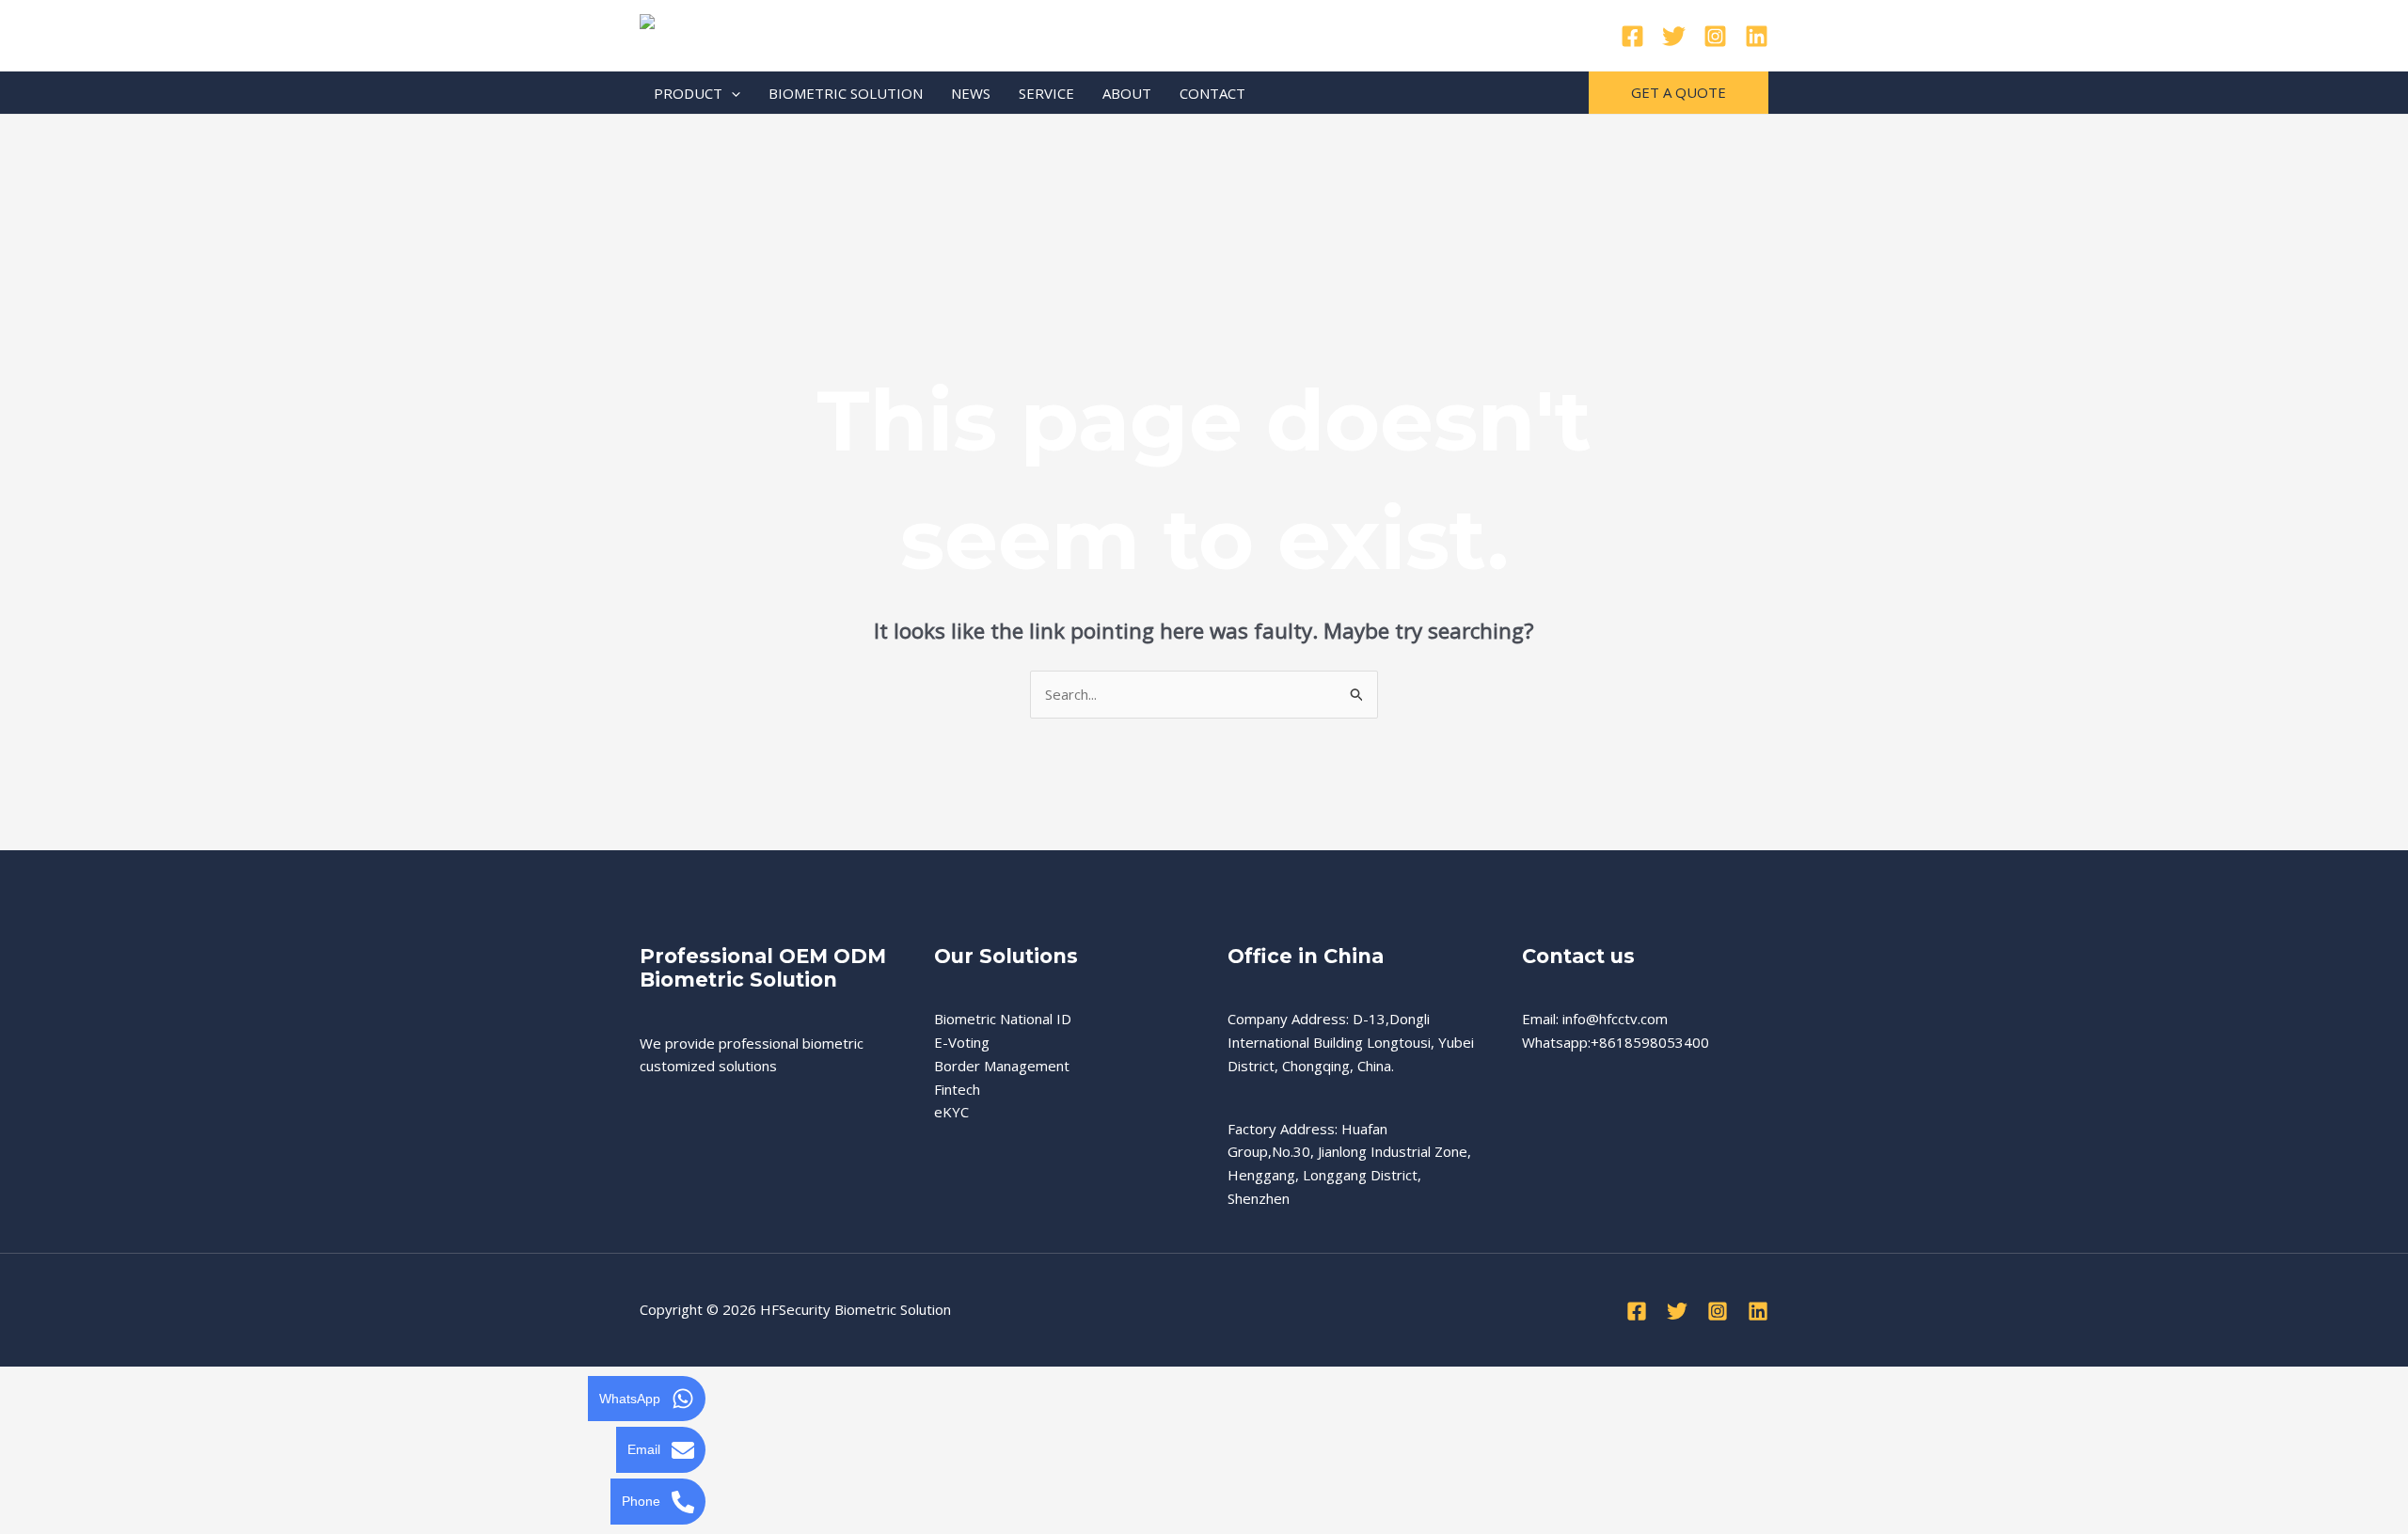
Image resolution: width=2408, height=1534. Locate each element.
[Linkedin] (1757, 36)
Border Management (1002, 1066)
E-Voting (962, 1042)
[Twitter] (1674, 36)
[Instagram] (1715, 36)
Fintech (957, 1089)
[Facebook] (1632, 36)
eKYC (951, 1112)
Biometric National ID (1003, 1019)
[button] (731, 93)
